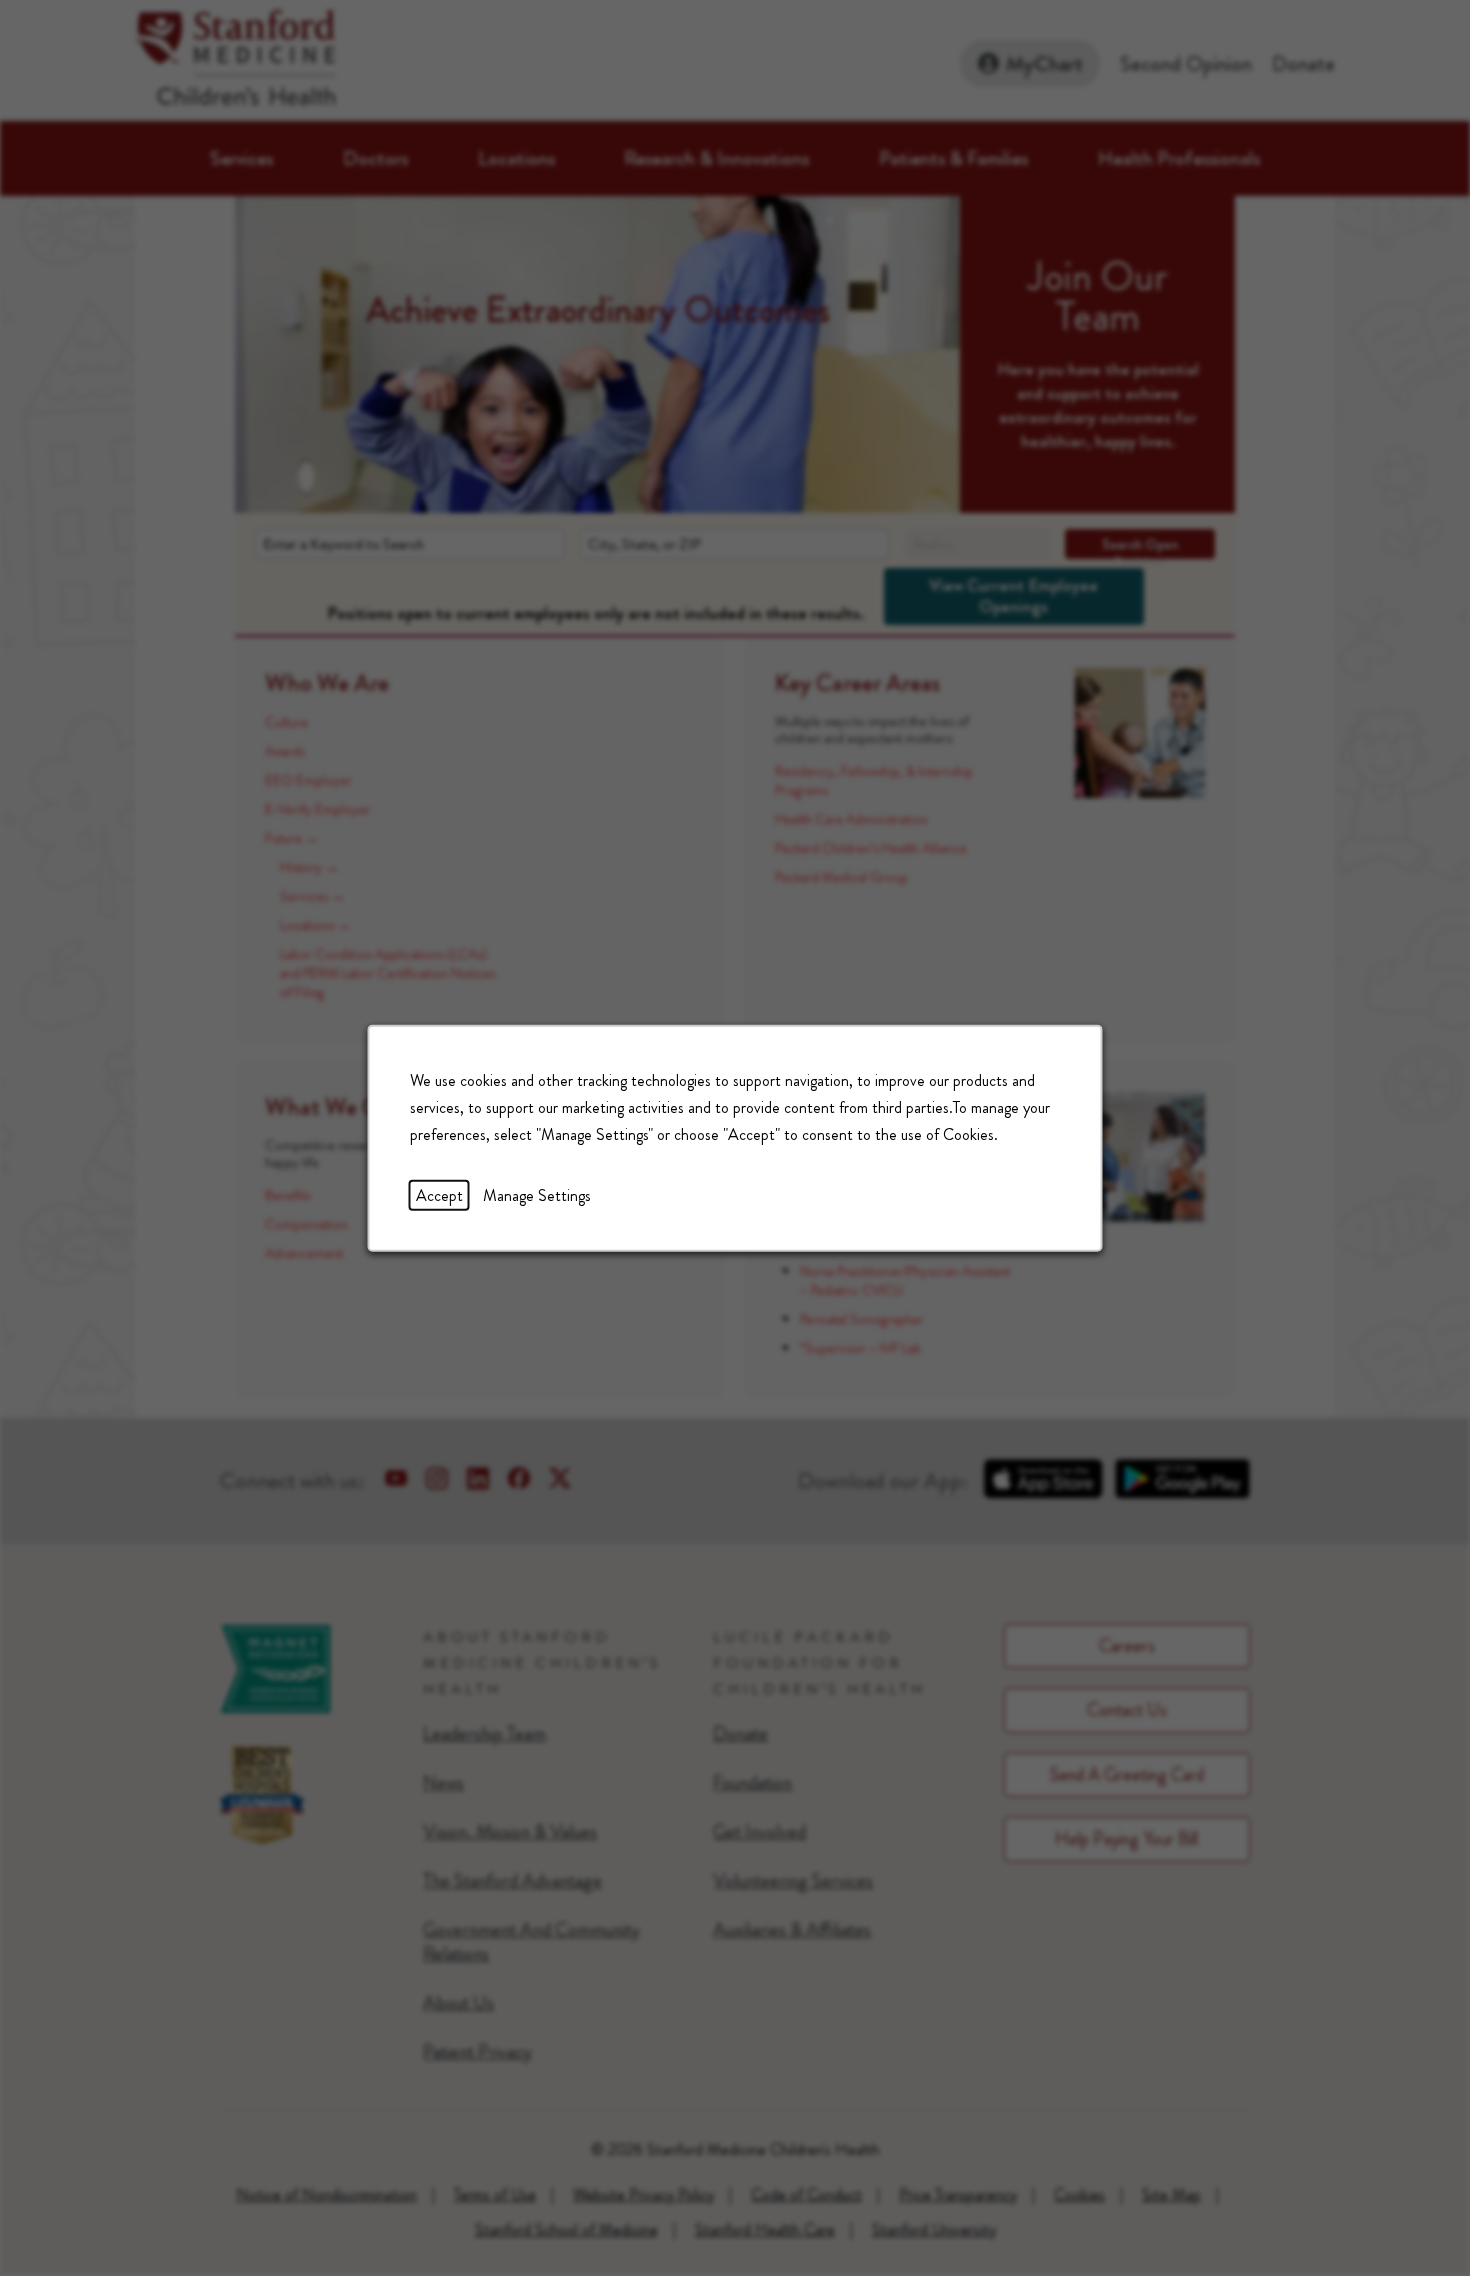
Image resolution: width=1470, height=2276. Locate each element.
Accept (439, 1194)
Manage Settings (537, 1194)
